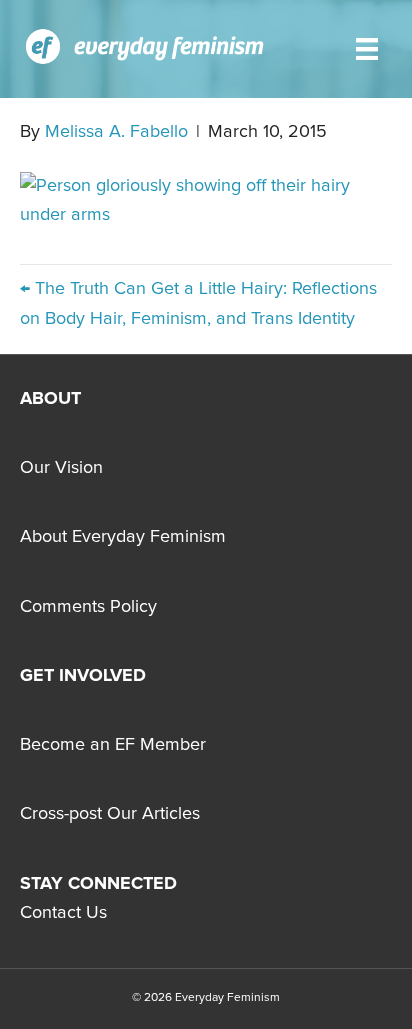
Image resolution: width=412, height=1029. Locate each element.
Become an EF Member (113, 745)
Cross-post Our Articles (110, 814)
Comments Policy (88, 607)
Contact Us (63, 913)
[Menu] (367, 49)
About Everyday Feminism (123, 537)
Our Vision (61, 468)
